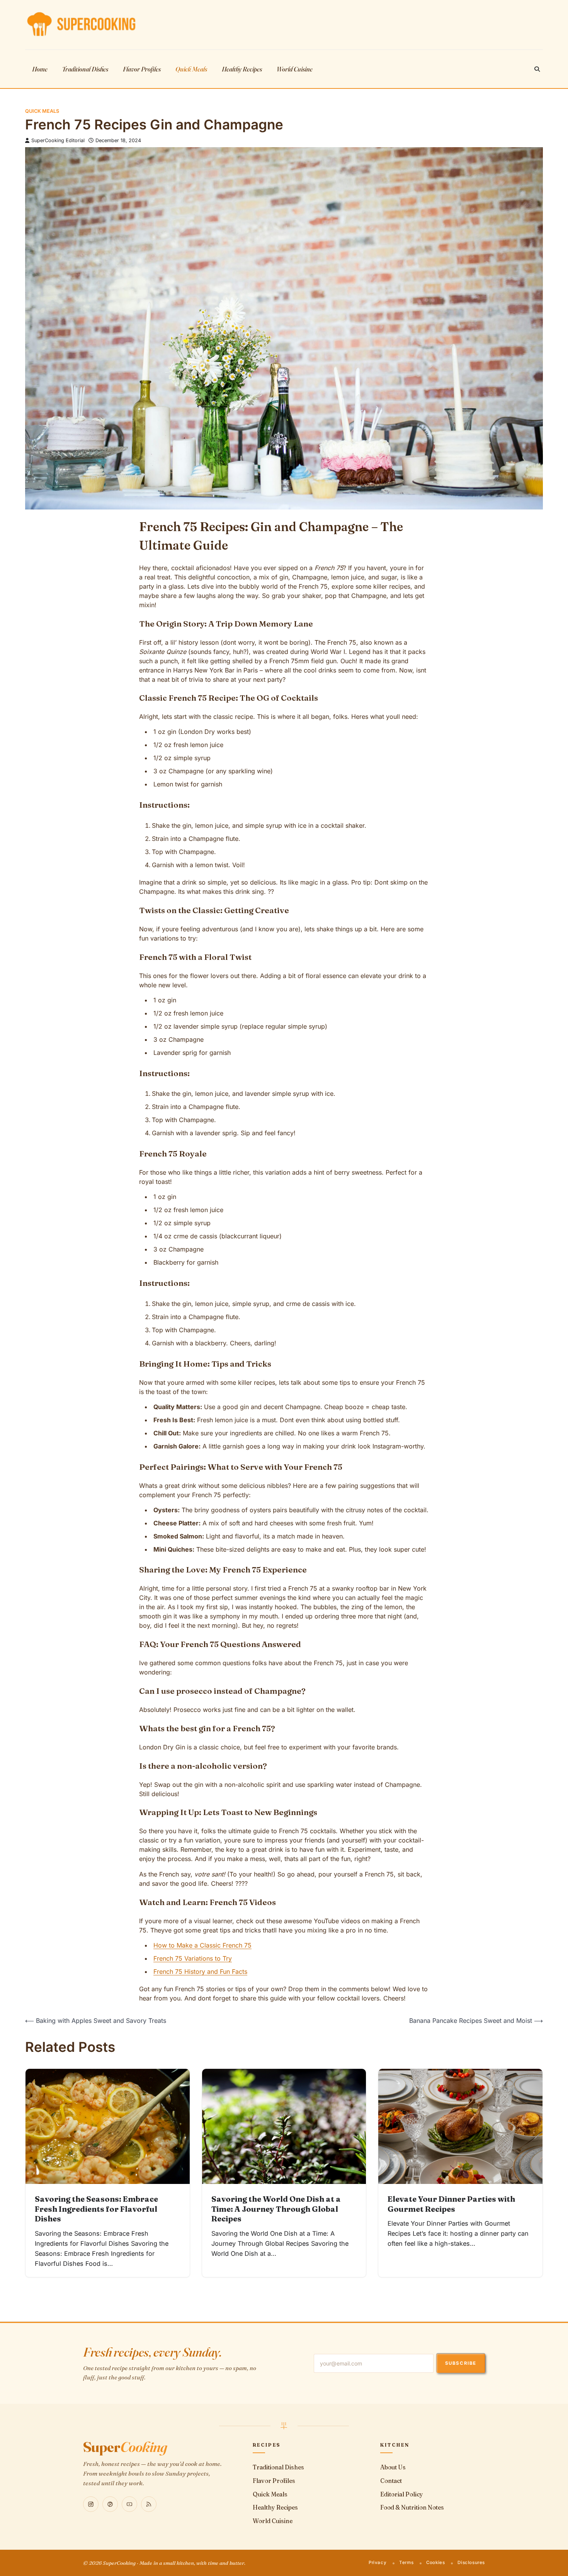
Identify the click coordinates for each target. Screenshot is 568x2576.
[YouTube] (129, 2504)
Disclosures (471, 2562)
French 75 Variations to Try (193, 1958)
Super (125, 2447)
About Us (393, 2467)
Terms (406, 2562)
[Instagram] (91, 2504)
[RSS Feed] (149, 2504)
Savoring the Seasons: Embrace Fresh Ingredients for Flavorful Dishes (96, 2209)
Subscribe (461, 2363)
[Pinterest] (110, 2504)
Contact (391, 2481)
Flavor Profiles (142, 69)
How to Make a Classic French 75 (202, 1945)
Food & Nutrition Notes (412, 2507)
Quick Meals (191, 69)
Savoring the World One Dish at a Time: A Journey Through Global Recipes (276, 2209)
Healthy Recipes (242, 69)
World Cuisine (295, 69)
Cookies (435, 2562)
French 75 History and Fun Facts (200, 1971)
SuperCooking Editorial (58, 140)
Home (40, 69)
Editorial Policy (402, 2494)
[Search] (537, 69)
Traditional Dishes (85, 69)
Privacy (378, 2562)
